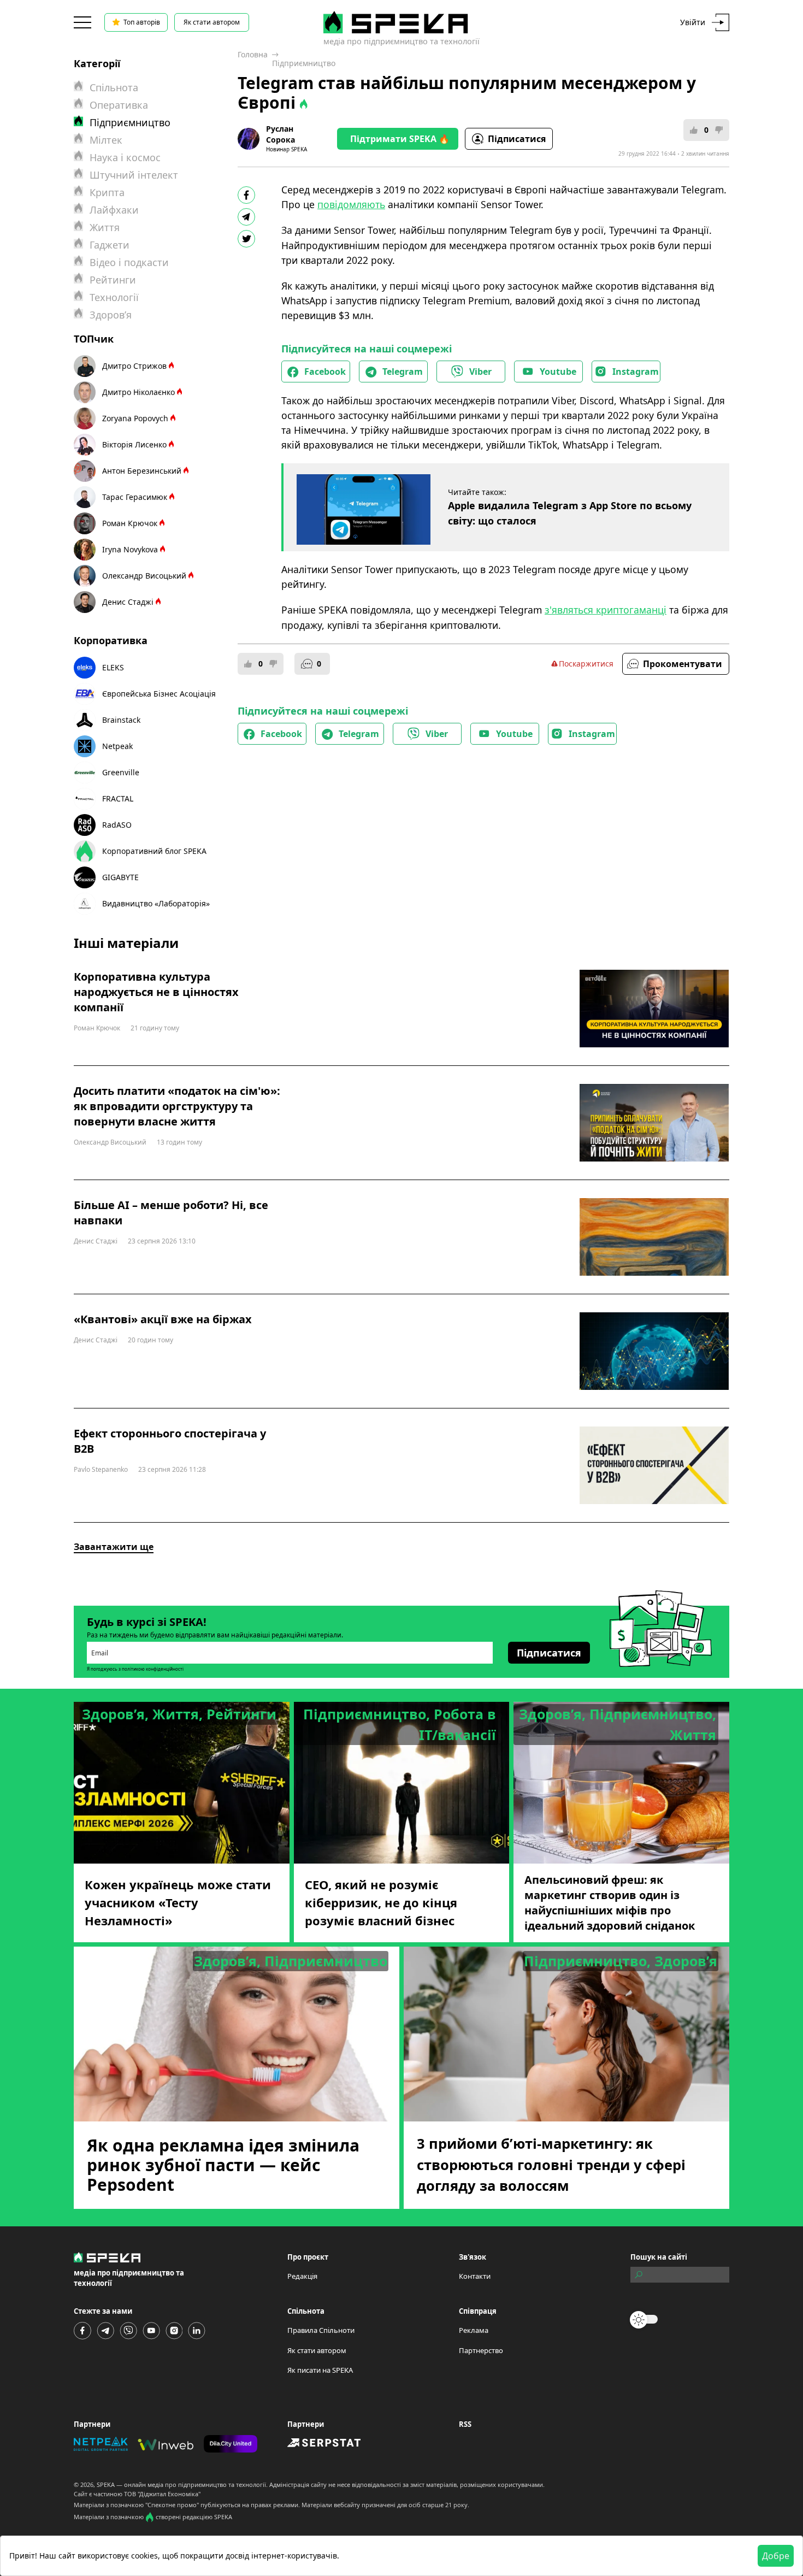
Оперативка (119, 105)
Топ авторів (142, 22)
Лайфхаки (114, 210)
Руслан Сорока (281, 134)
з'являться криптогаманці (606, 610)
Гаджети (110, 245)
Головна (253, 54)
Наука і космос (125, 157)
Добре (776, 2556)
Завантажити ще (114, 1547)
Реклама (474, 2330)
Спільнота (114, 87)
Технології (114, 297)
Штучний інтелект (134, 175)
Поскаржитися (586, 664)
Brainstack (121, 720)
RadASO (117, 825)
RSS (465, 2424)
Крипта (107, 192)
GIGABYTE (120, 877)
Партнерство (481, 2350)
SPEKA (106, 2484)
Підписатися (517, 139)
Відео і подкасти (129, 262)
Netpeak (117, 746)
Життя (105, 227)
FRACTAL (118, 798)
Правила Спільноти (321, 2330)
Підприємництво (304, 63)
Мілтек (106, 140)
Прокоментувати (683, 664)
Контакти (475, 2276)
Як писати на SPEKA (320, 2370)
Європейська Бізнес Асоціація (159, 694)
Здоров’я (111, 315)
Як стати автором (212, 22)
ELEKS (113, 667)
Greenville (121, 772)
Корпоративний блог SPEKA (154, 851)
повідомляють (351, 204)
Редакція (302, 2276)
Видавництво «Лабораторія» (156, 903)
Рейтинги (113, 280)
